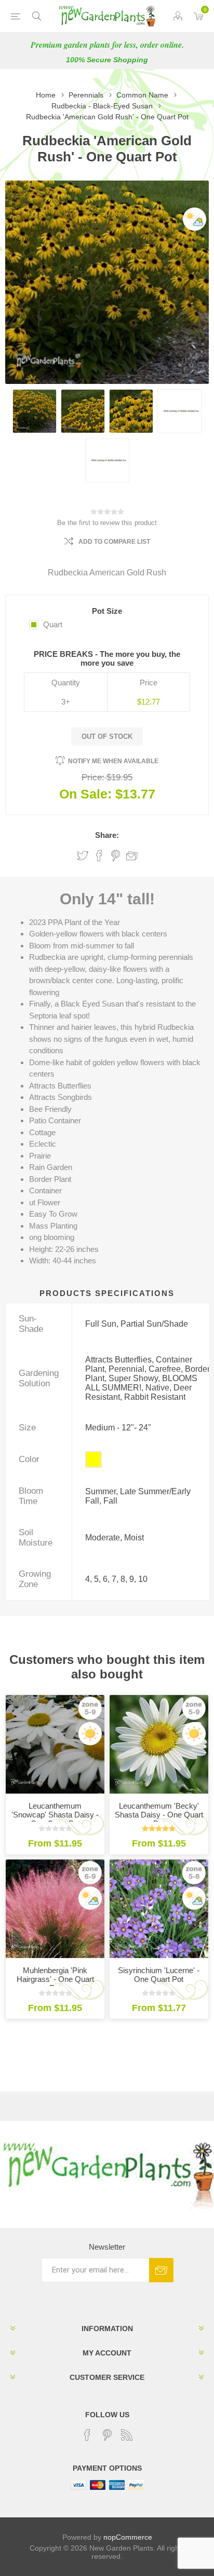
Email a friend (132, 856)
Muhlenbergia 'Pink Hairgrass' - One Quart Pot (55, 1979)
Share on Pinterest (116, 856)
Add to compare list (114, 542)
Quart (53, 624)
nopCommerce (128, 2537)
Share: (107, 835)
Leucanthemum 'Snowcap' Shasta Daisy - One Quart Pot (55, 1815)
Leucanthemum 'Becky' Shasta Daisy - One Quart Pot (159, 1815)
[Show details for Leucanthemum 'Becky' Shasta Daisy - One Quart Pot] (159, 1744)
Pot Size (107, 611)
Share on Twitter (83, 856)
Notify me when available (113, 761)
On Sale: (85, 794)
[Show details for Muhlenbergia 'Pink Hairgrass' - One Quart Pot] (55, 1909)
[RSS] (127, 2435)
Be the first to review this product (107, 523)
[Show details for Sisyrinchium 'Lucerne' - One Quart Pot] (159, 1909)
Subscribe (161, 2270)
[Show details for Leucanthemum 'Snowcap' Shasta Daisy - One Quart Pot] (55, 1744)
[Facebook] (87, 2435)
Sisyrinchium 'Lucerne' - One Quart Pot (159, 1975)
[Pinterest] (107, 2435)
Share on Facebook (99, 856)
